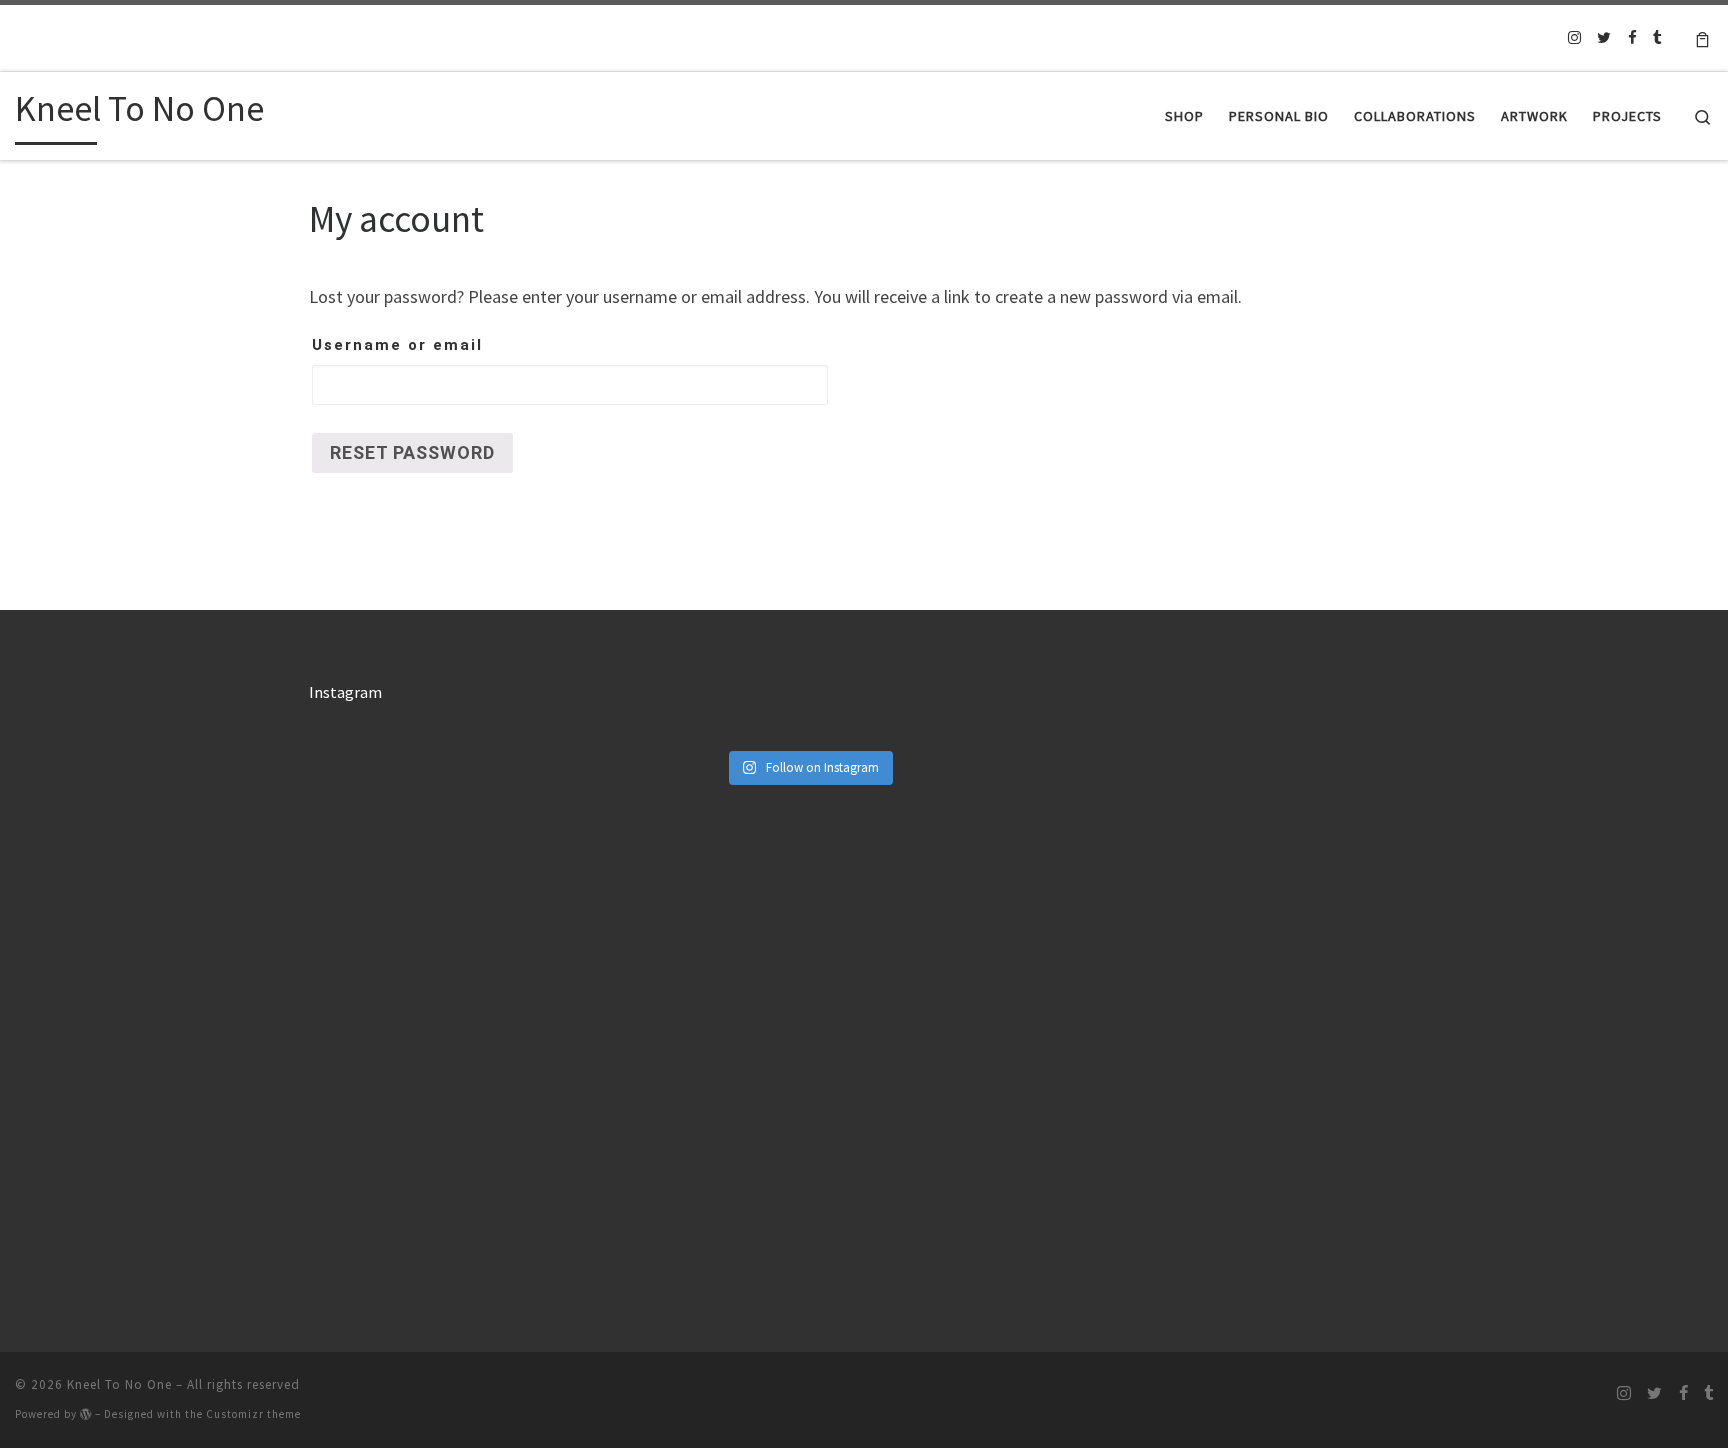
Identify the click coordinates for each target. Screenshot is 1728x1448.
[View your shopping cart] (1702, 38)
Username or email (397, 345)
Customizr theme (253, 1414)
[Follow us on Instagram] (1574, 38)
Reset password (412, 452)
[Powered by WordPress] (86, 1414)
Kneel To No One (119, 1384)
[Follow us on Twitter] (1604, 38)
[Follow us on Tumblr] (1657, 38)
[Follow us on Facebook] (1632, 38)
